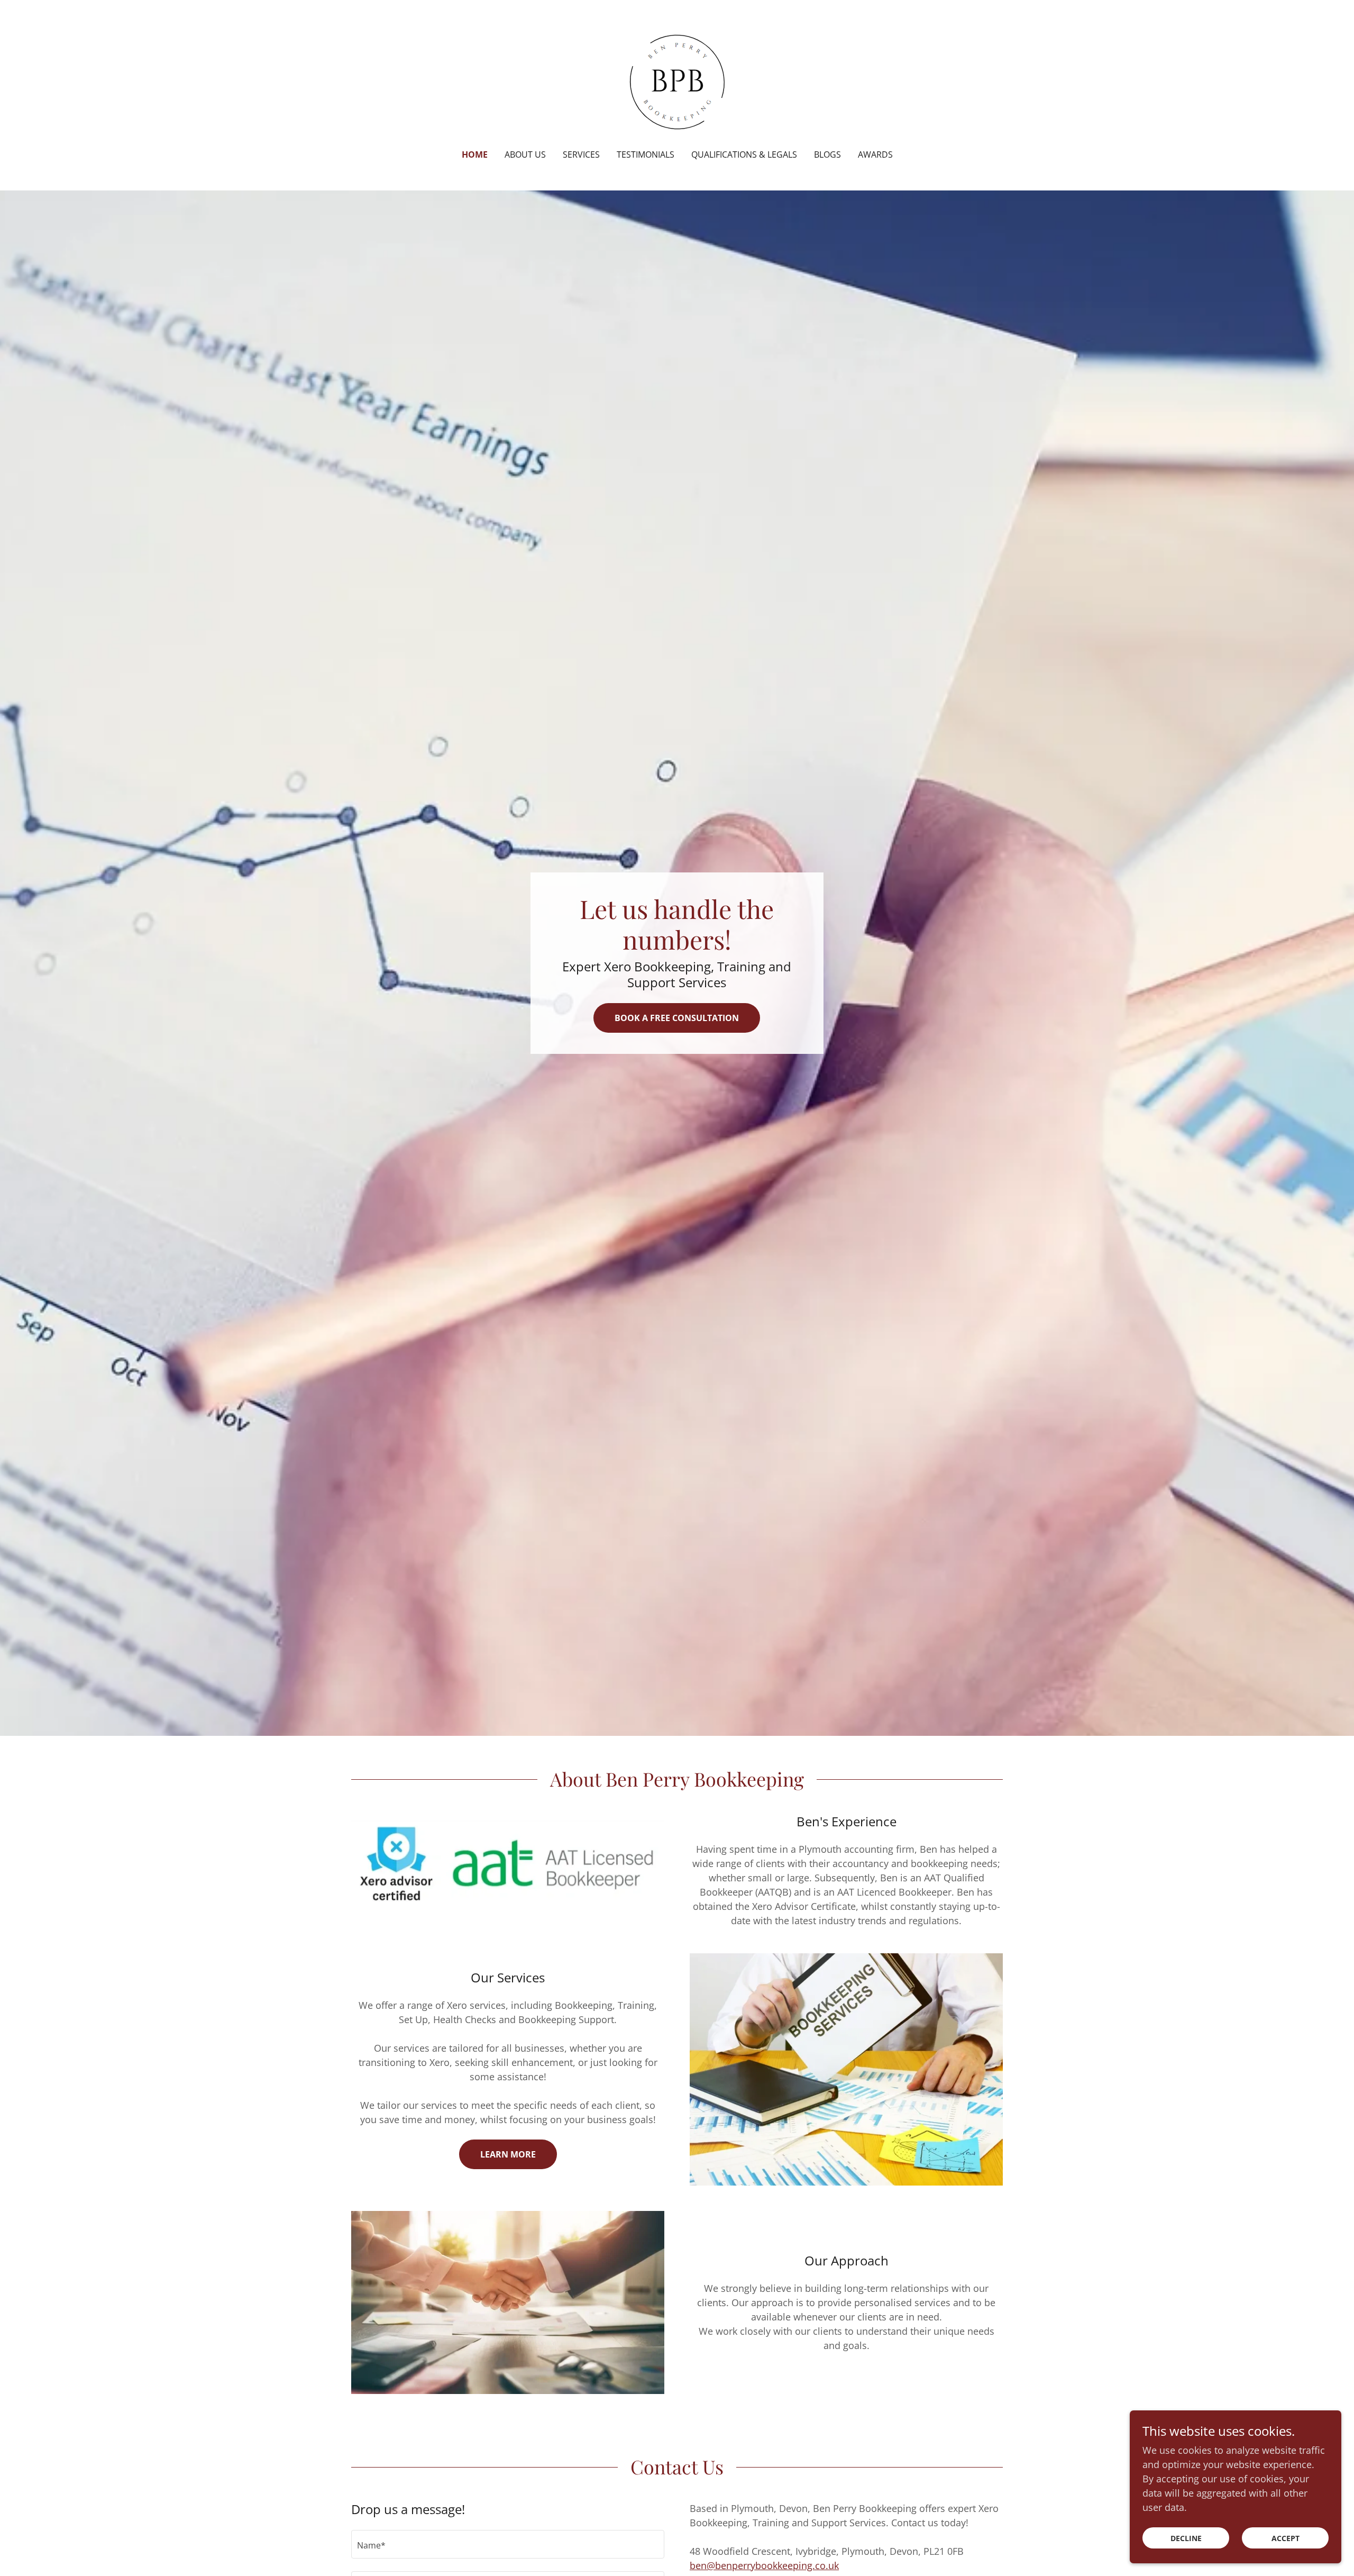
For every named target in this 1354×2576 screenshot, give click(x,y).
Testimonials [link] (646, 154)
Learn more (508, 2154)
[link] (677, 81)
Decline (1186, 2538)
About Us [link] (525, 154)
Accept (1286, 2538)
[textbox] (508, 2544)
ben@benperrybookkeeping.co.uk (764, 2565)
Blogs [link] (827, 154)
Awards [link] (875, 154)
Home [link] (475, 154)
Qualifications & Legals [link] (744, 154)
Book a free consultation (677, 1018)
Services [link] (581, 154)
